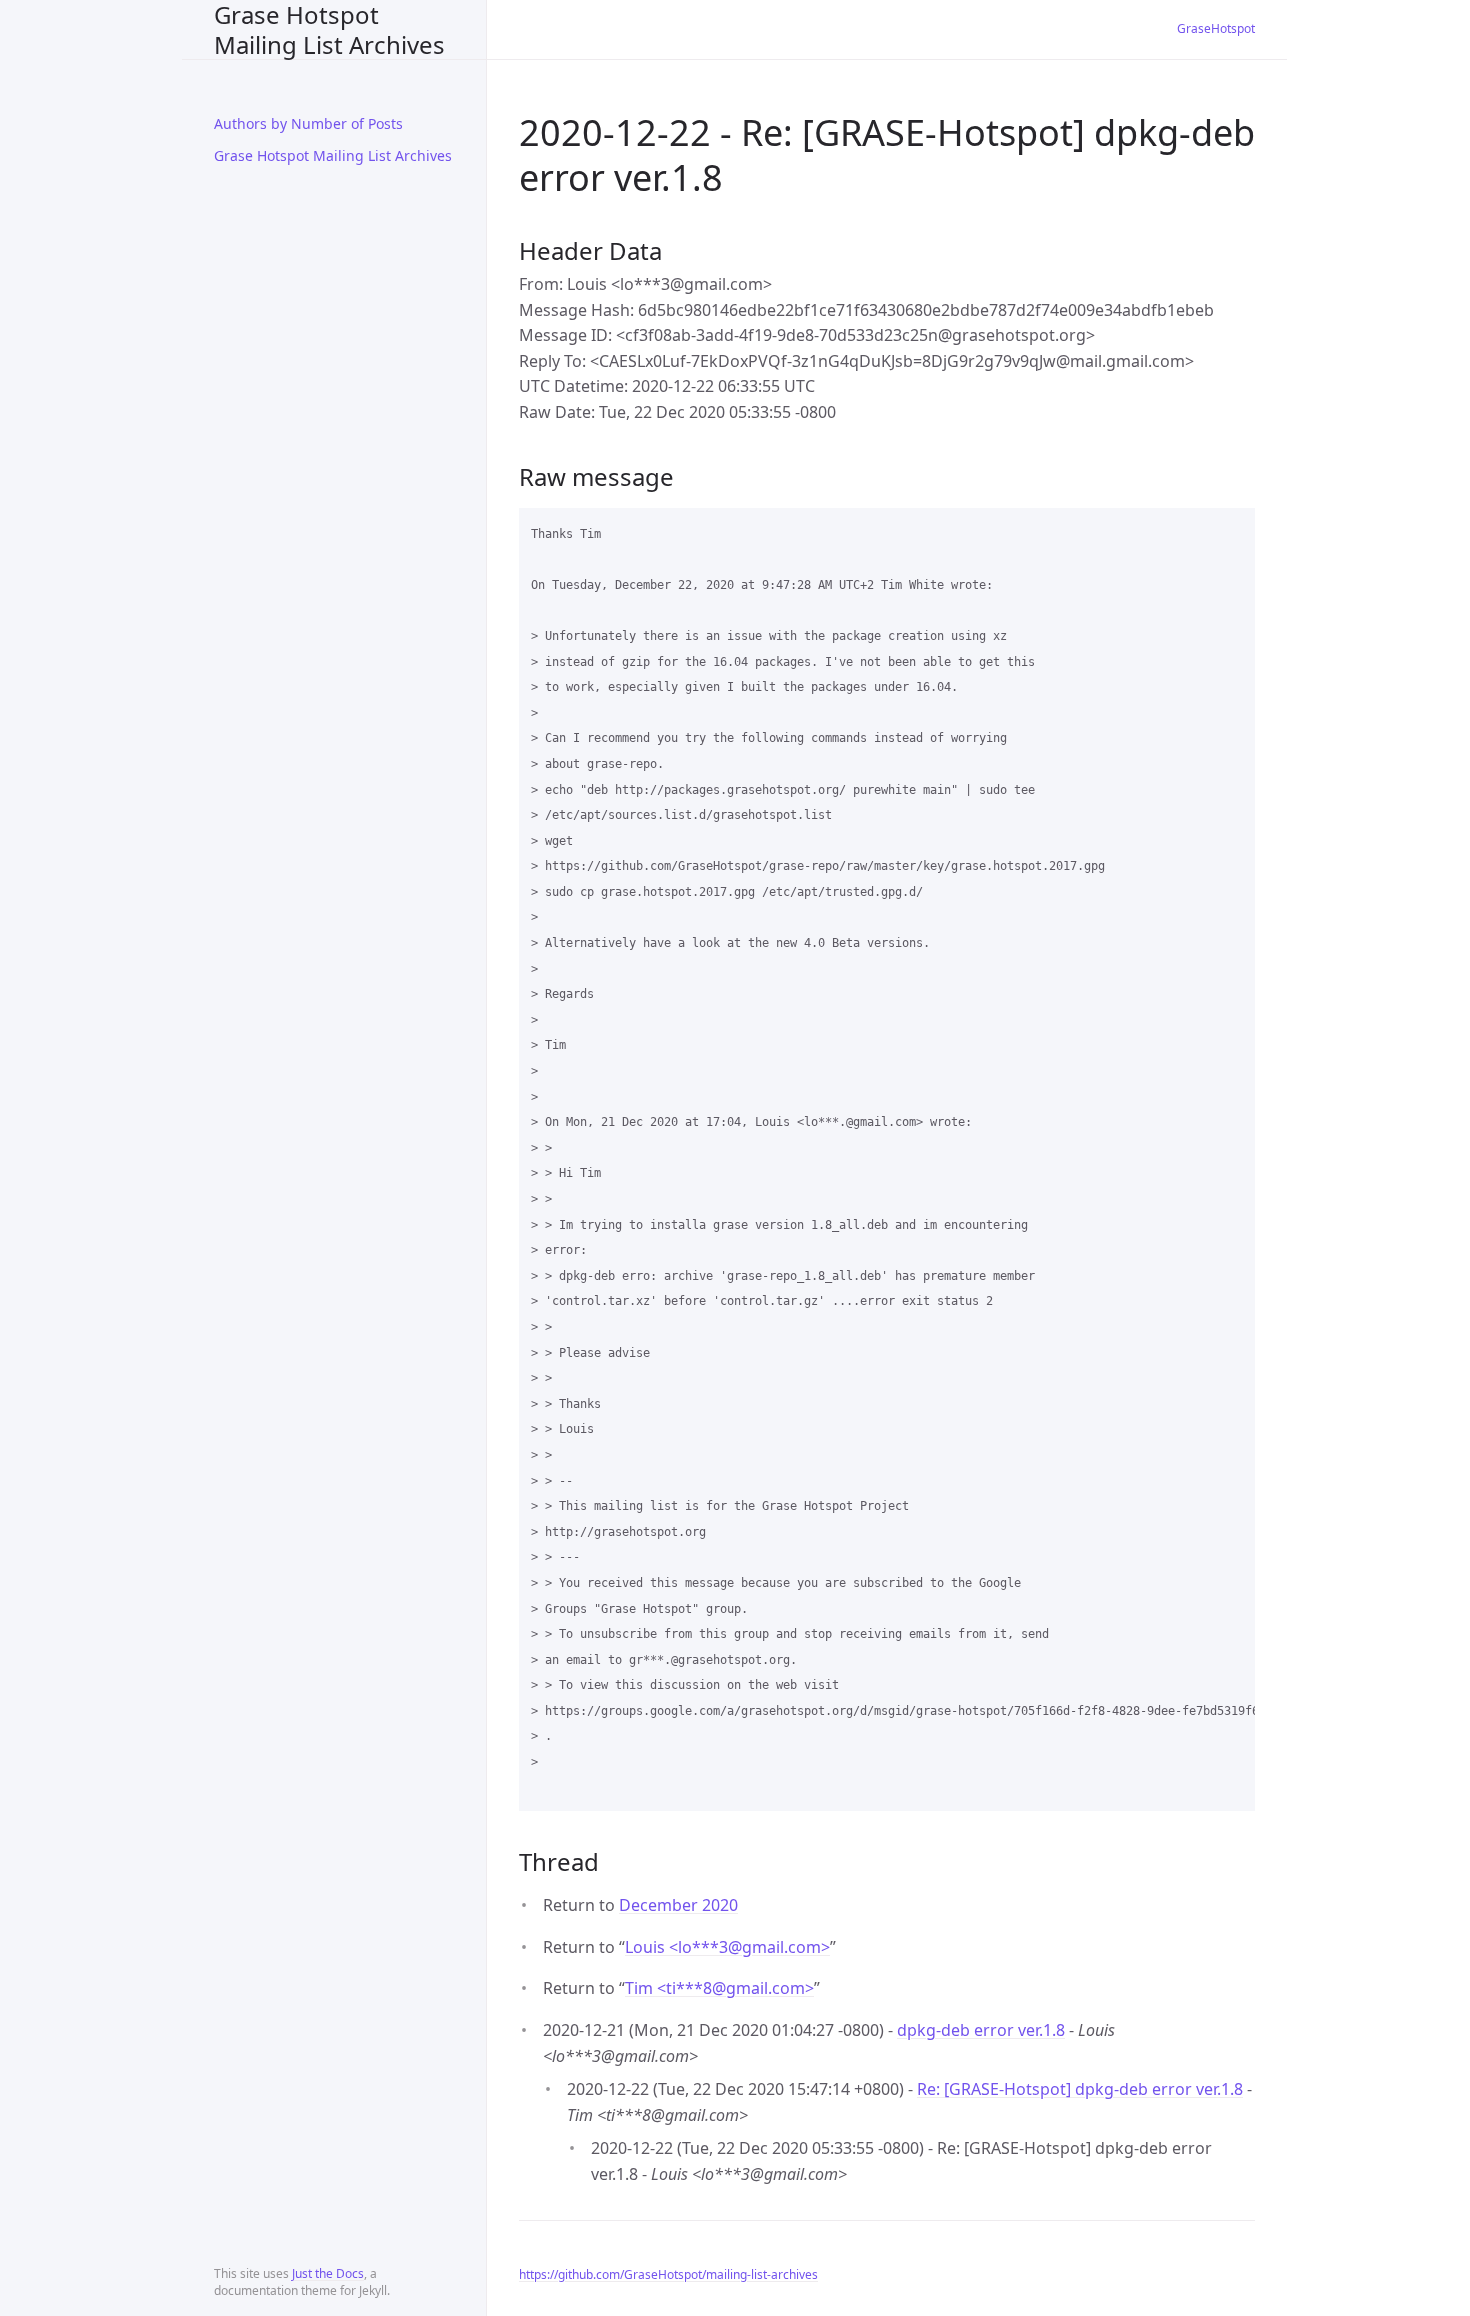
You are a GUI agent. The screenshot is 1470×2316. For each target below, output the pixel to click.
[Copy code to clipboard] (1231, 530)
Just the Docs (328, 2273)
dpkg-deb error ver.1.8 (981, 2030)
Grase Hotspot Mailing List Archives (329, 29)
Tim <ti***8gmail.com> (719, 1988)
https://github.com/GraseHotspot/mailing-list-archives (668, 2274)
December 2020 (678, 1905)
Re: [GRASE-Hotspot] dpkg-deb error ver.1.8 (1080, 2089)
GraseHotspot (1216, 28)
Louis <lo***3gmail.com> (727, 1947)
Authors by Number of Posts (308, 123)
